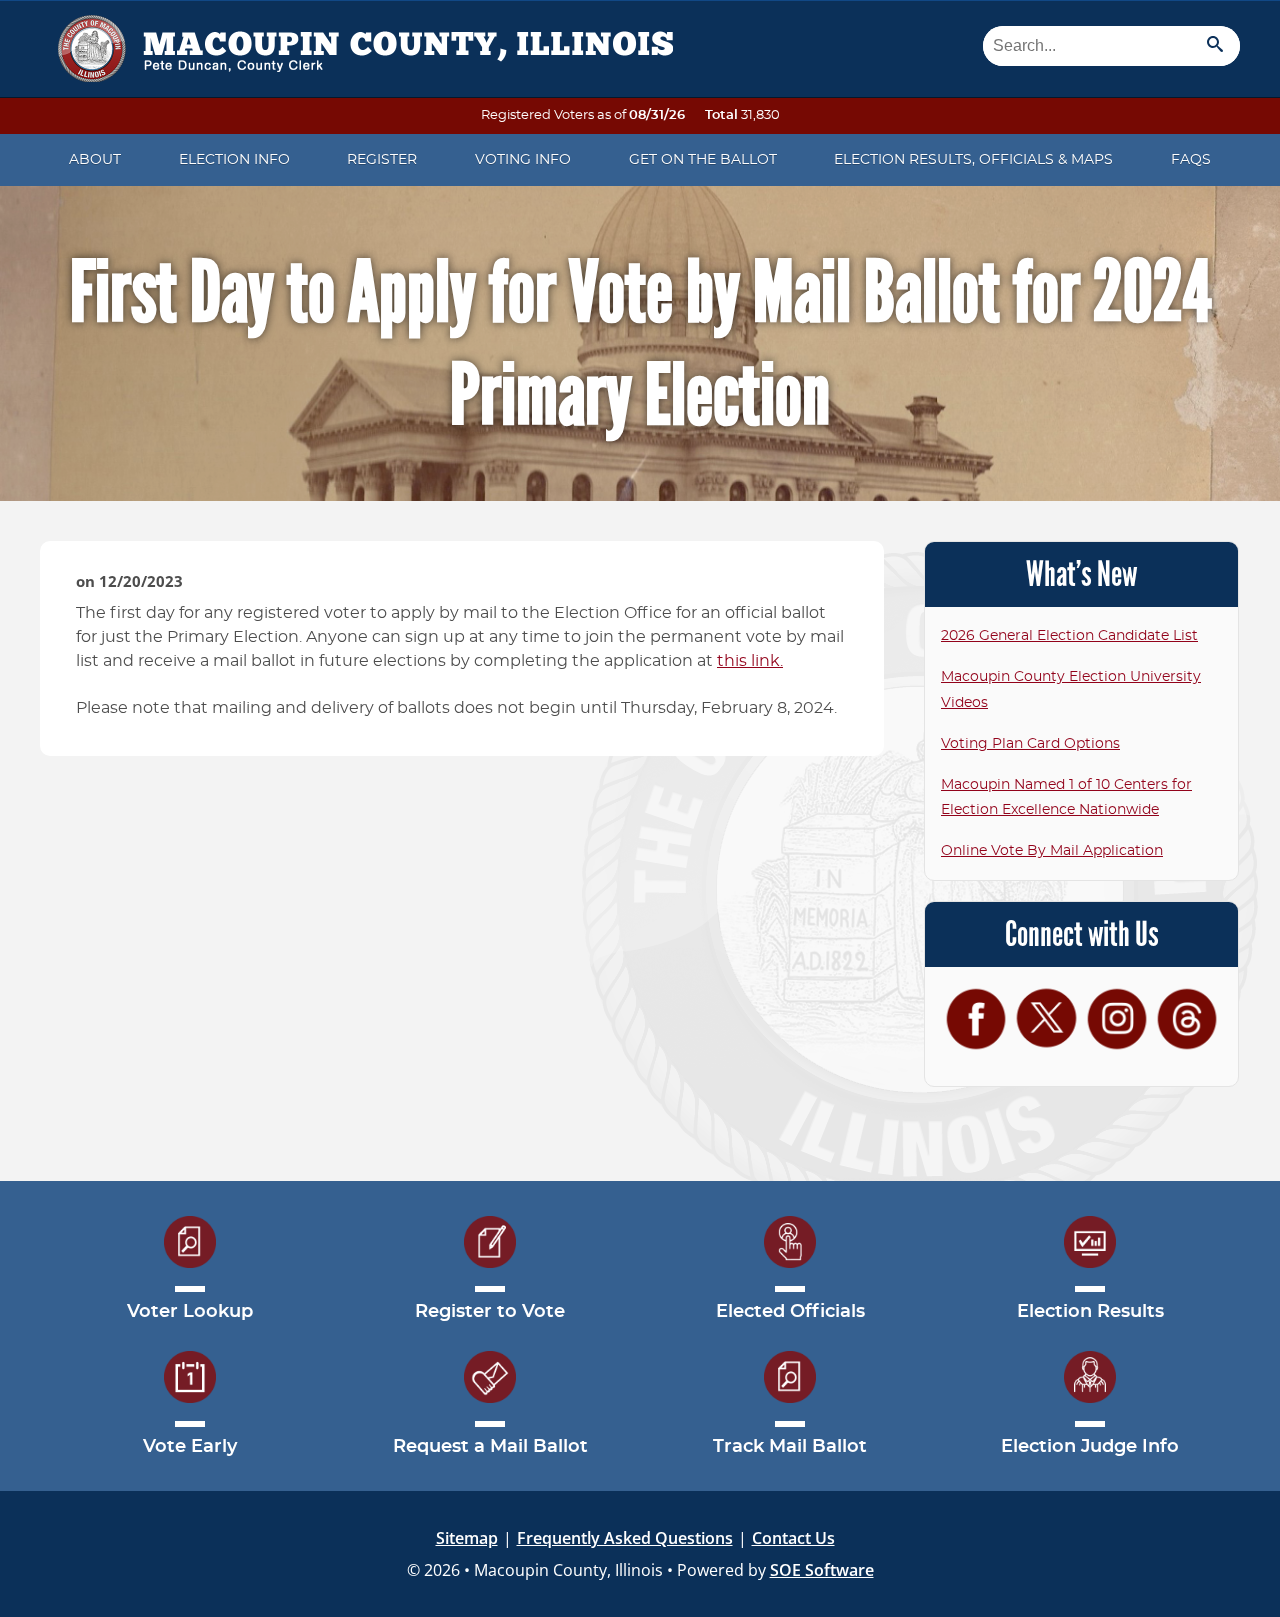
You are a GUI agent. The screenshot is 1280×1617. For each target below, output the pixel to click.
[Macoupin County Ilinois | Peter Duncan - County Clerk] (360, 41)
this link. (750, 661)
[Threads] (1187, 1018)
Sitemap (467, 1538)
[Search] (1215, 46)
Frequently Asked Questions (625, 1538)
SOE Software (822, 1570)
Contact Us (793, 1538)
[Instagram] (1117, 1018)
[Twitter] (1046, 1017)
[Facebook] (976, 1018)
